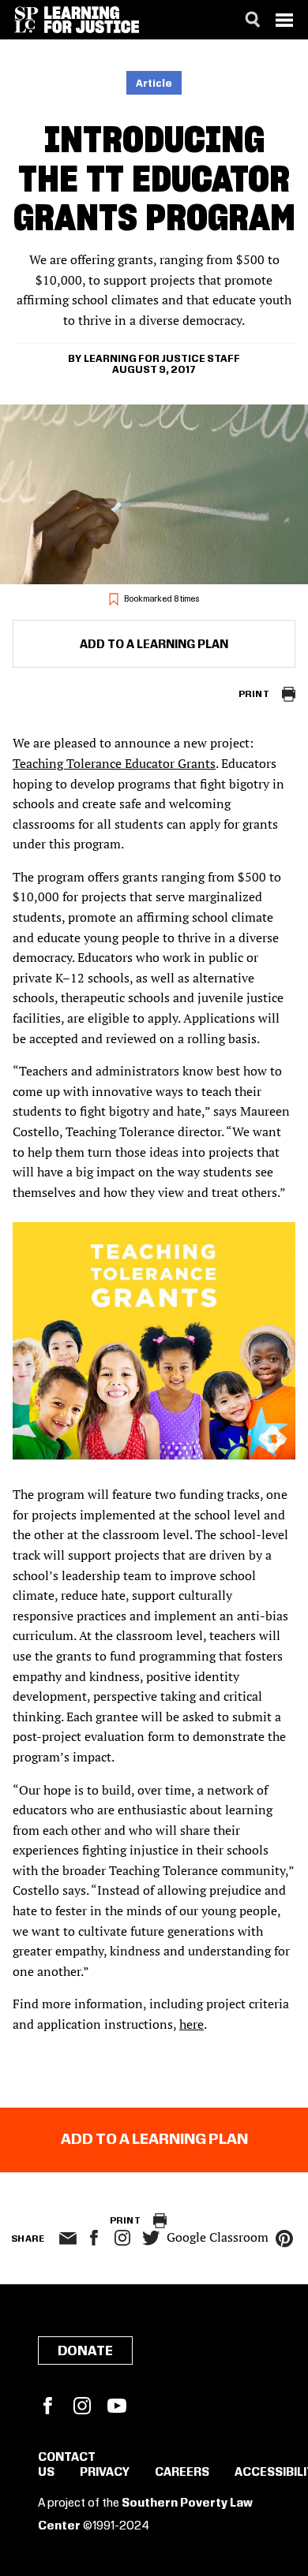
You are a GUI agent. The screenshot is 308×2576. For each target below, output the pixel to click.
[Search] (253, 20)
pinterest (284, 2239)
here (192, 2024)
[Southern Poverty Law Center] (26, 20)
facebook (94, 2238)
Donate (85, 2351)
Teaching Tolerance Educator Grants (114, 763)
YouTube (117, 2406)
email (68, 2239)
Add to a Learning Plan (154, 645)
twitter (151, 2238)
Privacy (105, 2473)
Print (254, 694)
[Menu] (284, 20)
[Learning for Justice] (92, 20)
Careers (182, 2473)
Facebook (47, 2406)
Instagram (122, 2238)
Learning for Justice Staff (162, 359)
